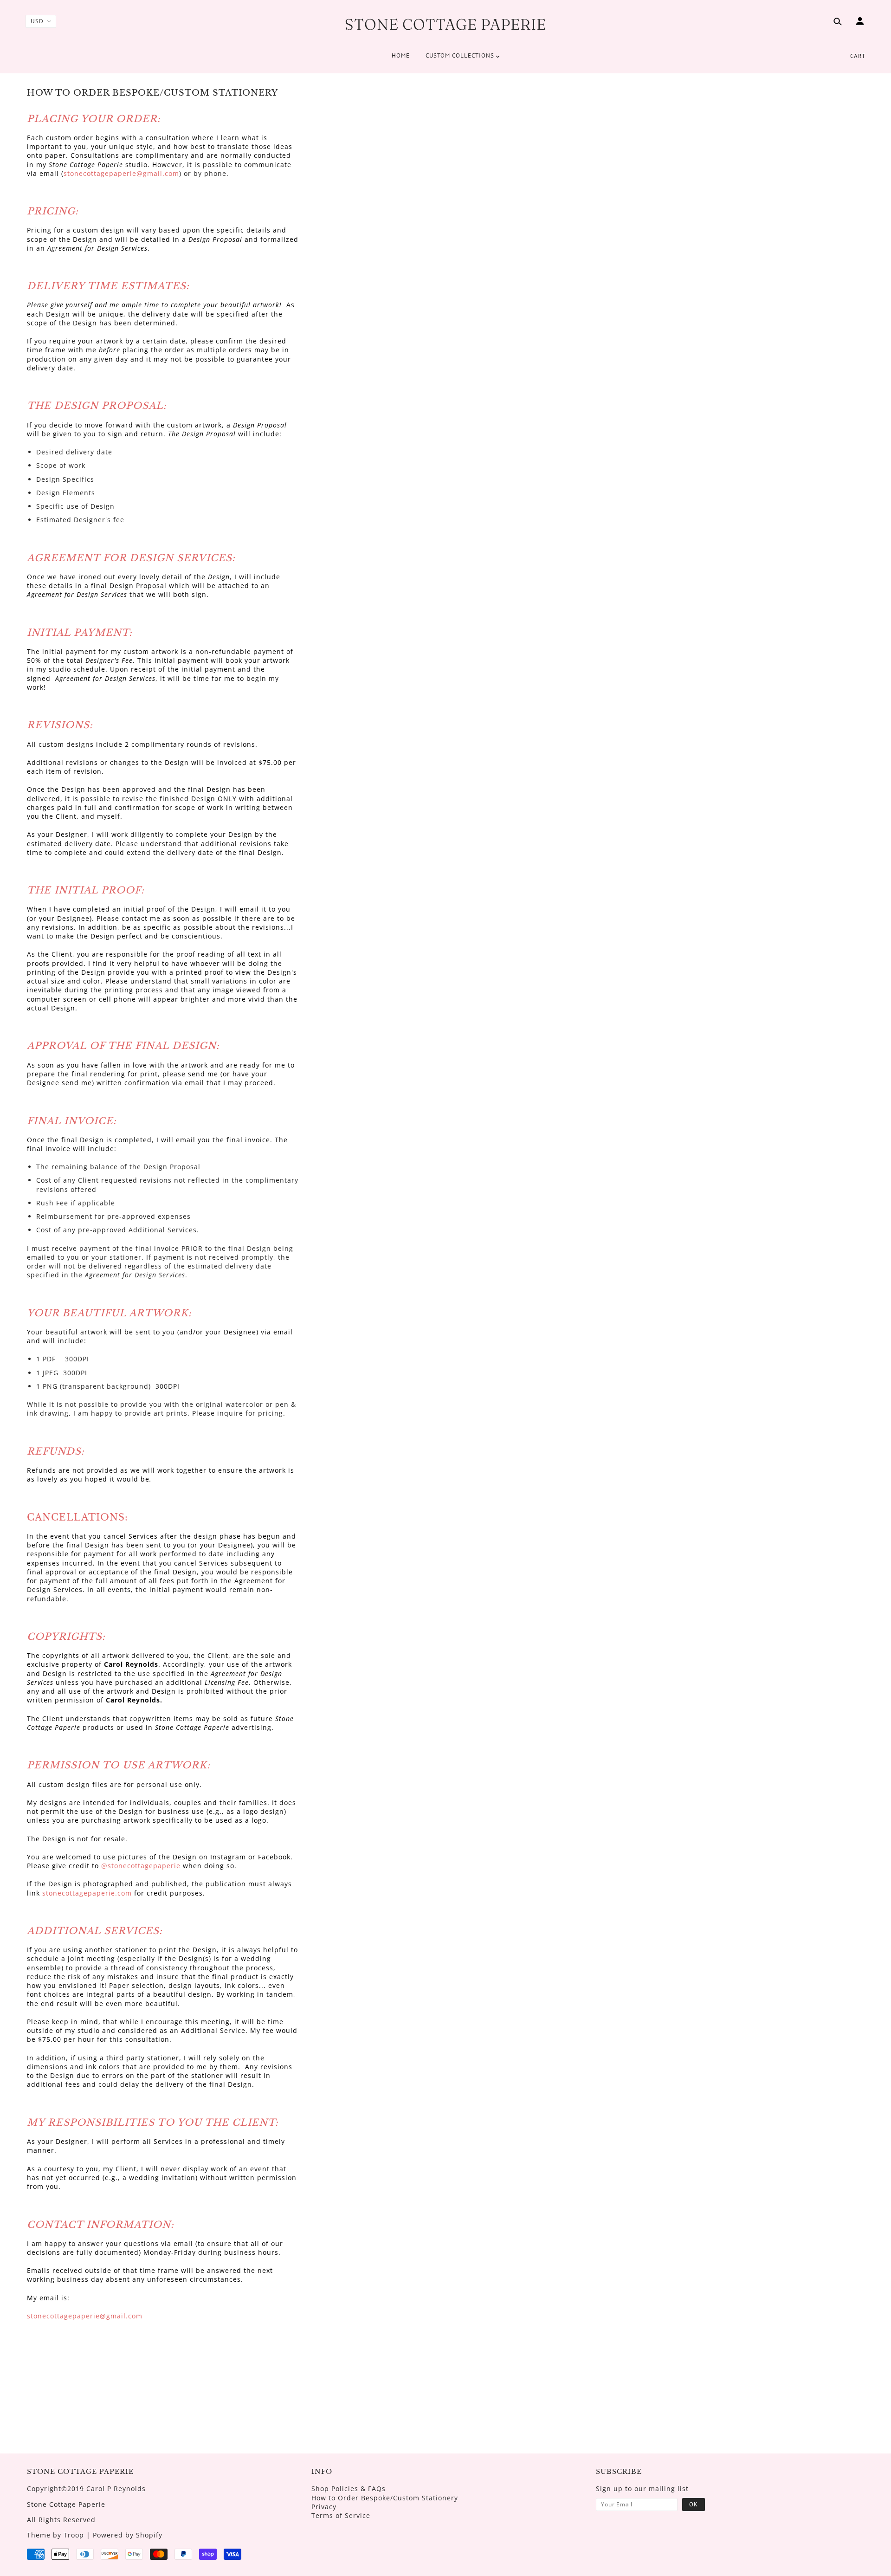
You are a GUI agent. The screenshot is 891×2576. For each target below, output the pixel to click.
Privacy (324, 2507)
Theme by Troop (55, 2535)
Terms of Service (341, 2515)
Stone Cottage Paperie (445, 24)
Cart (858, 56)
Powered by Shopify (128, 2535)
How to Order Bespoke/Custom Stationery (385, 2498)
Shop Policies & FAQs (349, 2489)
